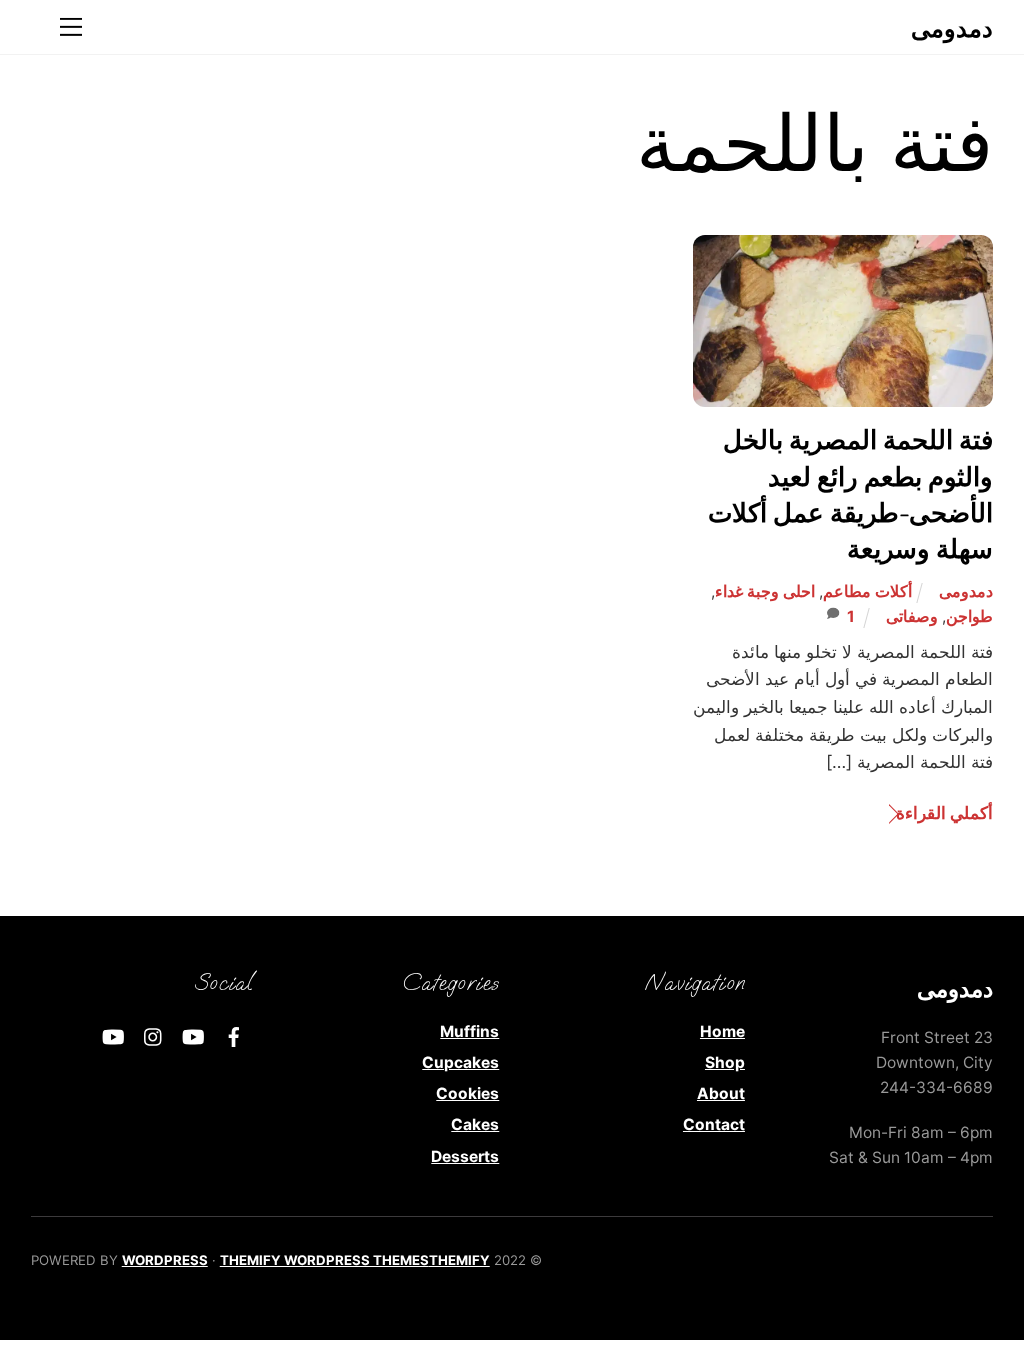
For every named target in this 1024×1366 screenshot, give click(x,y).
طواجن (969, 616)
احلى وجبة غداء (765, 591)
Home (722, 1031)
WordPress (165, 1260)
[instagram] (154, 1035)
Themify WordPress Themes (324, 1260)
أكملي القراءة (944, 812)
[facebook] (234, 1035)
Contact (714, 1124)
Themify (459, 1260)
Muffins (469, 1031)
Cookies (467, 1093)
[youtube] (194, 1035)
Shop (725, 1062)
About (721, 1093)
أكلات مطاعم (867, 591)
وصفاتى (912, 616)
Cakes (475, 1124)
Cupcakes (460, 1062)
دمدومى (966, 591)
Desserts (465, 1156)
